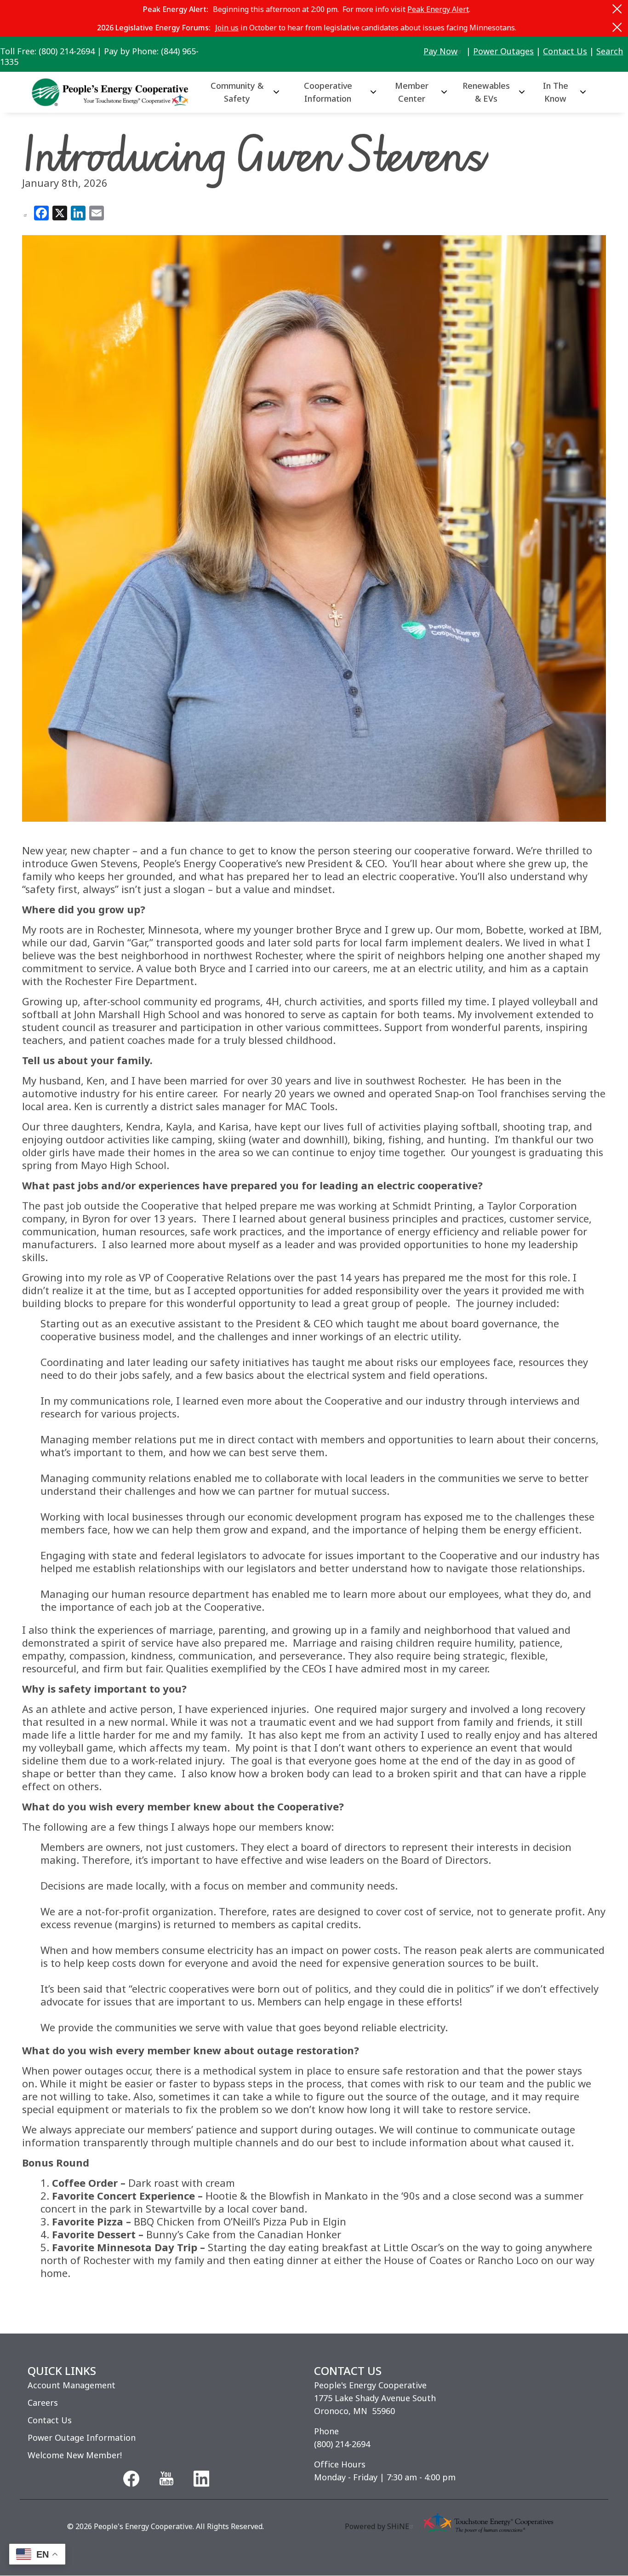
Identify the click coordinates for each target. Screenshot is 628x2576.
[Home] (114, 92)
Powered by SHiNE (377, 2526)
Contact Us (565, 51)
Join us (227, 28)
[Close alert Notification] (617, 9)
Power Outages (503, 51)
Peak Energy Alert (438, 9)
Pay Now (440, 51)
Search (610, 51)
